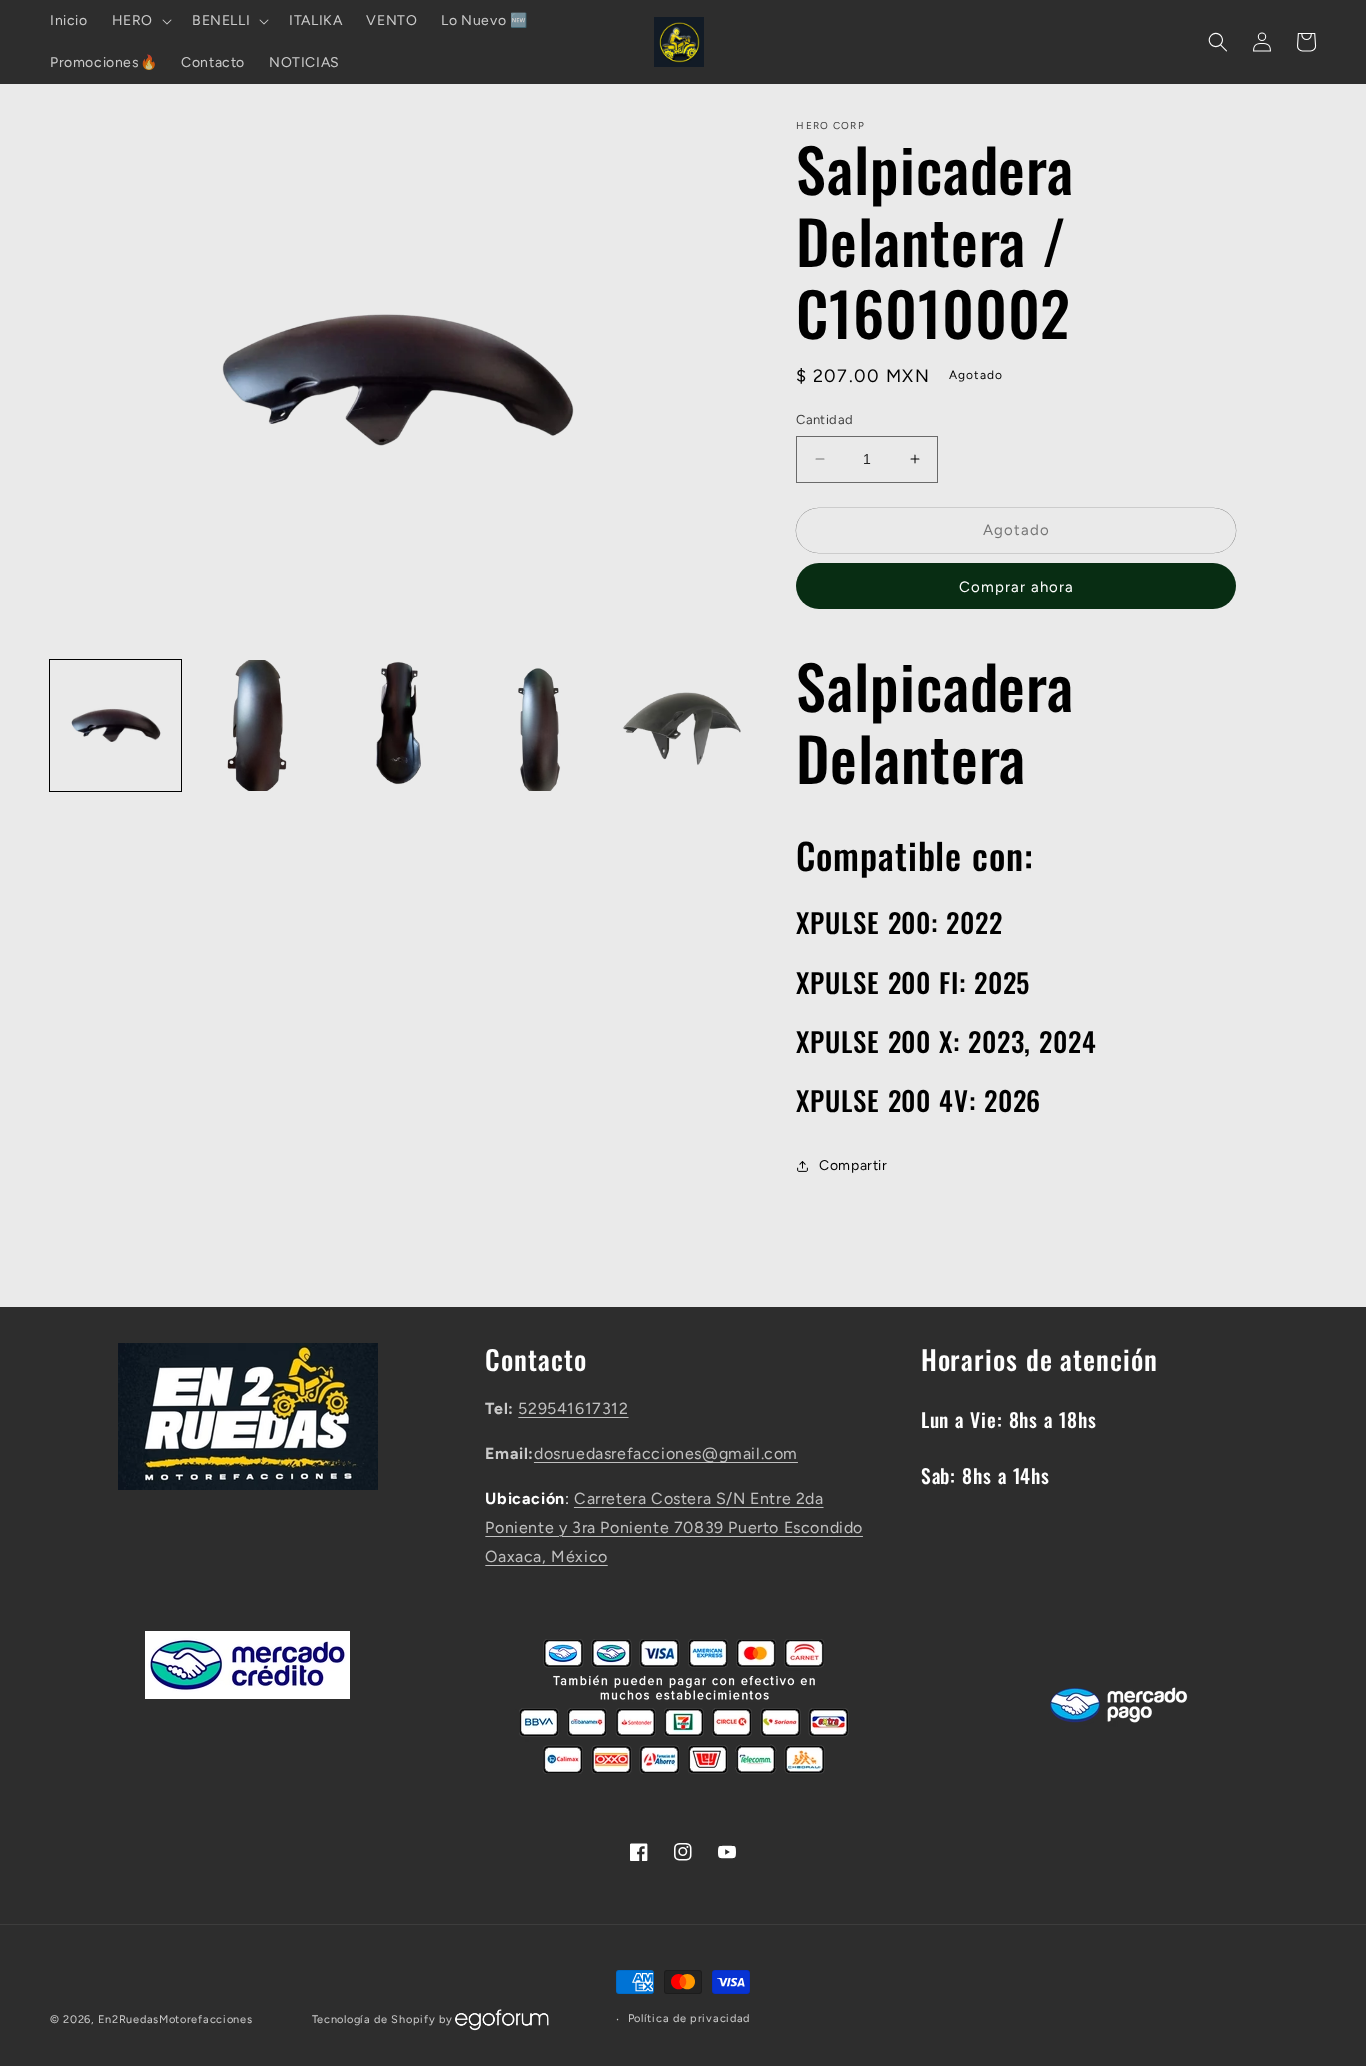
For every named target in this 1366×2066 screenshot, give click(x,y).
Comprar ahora (1016, 587)
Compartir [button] (853, 1165)
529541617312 (573, 1408)
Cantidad (824, 419)
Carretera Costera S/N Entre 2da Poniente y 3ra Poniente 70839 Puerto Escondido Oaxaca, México (674, 1527)
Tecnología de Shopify (374, 2019)
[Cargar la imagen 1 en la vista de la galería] (115, 725)
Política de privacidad (689, 2018)
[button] (140, 21)
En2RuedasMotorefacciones (175, 2019)
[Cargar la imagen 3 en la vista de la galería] (398, 725)
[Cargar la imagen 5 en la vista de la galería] (680, 725)
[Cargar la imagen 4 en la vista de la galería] (539, 725)
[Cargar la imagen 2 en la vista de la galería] (256, 725)
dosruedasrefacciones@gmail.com (666, 1453)
